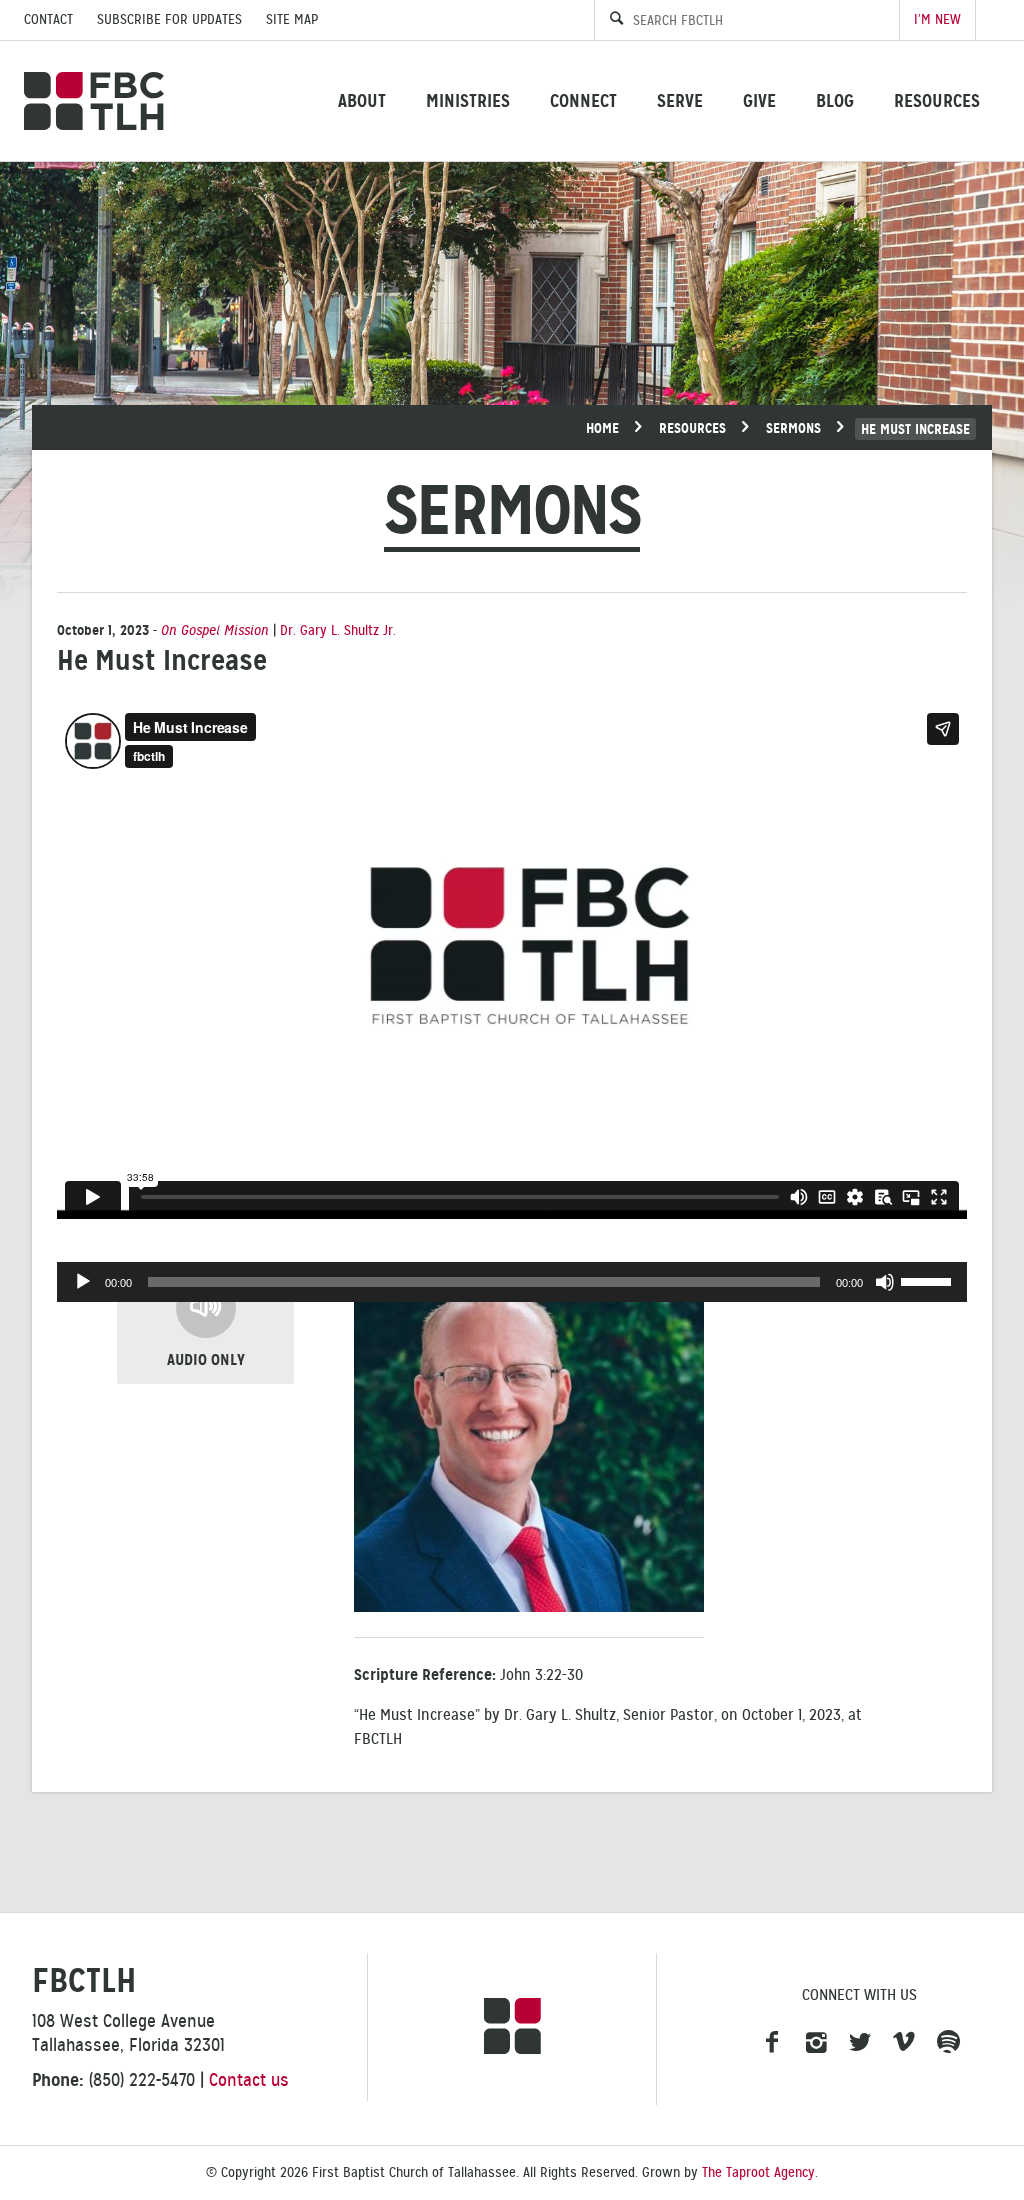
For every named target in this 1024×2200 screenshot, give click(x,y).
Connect (583, 100)
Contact (48, 19)
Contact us (249, 2080)
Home (602, 428)
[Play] (83, 1282)
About (362, 100)
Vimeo (904, 2043)
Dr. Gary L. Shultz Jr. (338, 630)
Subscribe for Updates (169, 19)
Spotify (948, 2043)
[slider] (929, 1280)
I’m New (937, 19)
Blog (835, 100)
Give (759, 100)
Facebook (772, 2043)
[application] (512, 1282)
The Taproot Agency (758, 2172)
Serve (680, 100)
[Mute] (885, 1282)
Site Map (292, 19)
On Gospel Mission (215, 630)
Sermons (793, 428)
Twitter (860, 2043)
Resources (937, 100)
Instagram (816, 2043)
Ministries (468, 100)
